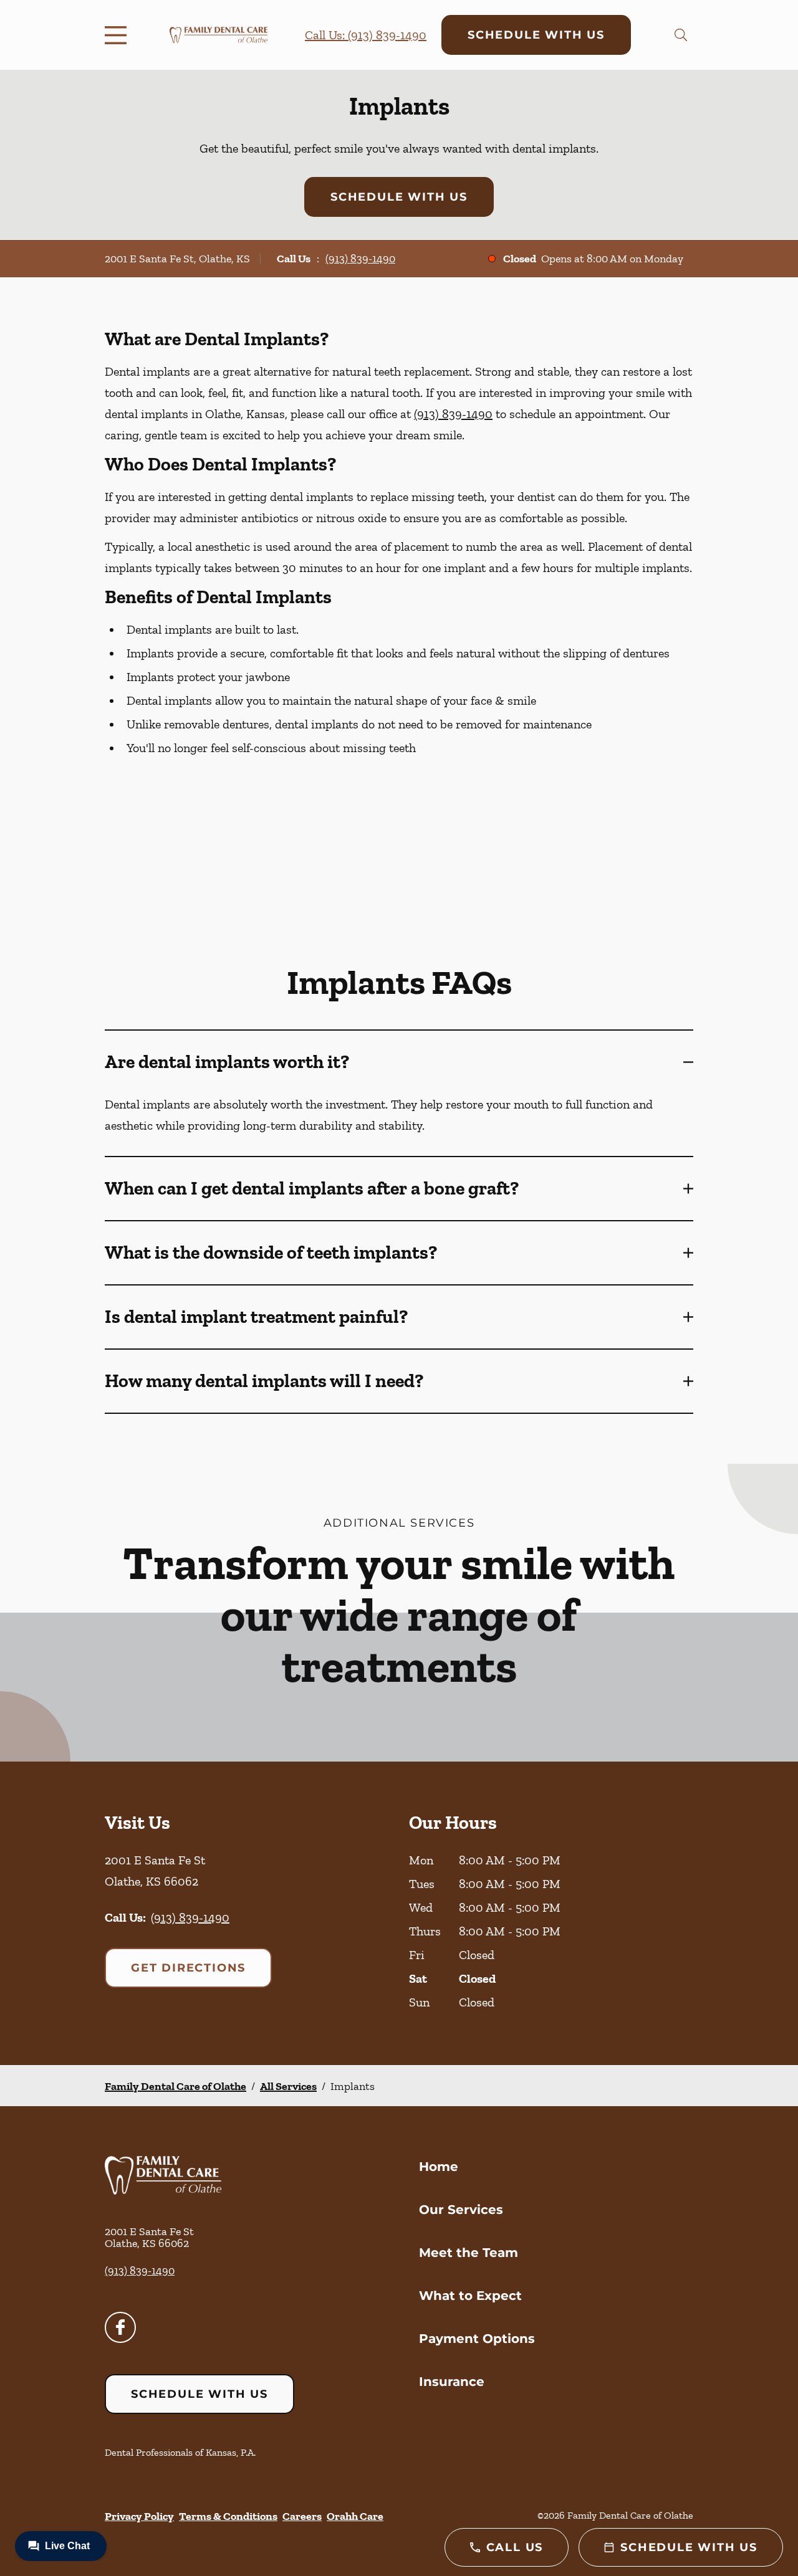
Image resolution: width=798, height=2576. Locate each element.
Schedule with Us (536, 35)
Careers (302, 2516)
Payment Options (477, 2339)
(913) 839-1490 (360, 259)
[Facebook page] (120, 2327)
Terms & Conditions (228, 2516)
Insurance (452, 2382)
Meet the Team (469, 2253)
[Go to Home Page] (219, 35)
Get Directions (188, 1968)
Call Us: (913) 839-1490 (366, 35)
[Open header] (118, 35)
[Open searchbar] (681, 35)
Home (439, 2167)
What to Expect (470, 2296)
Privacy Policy (139, 2516)
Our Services (461, 2210)
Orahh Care (355, 2516)
